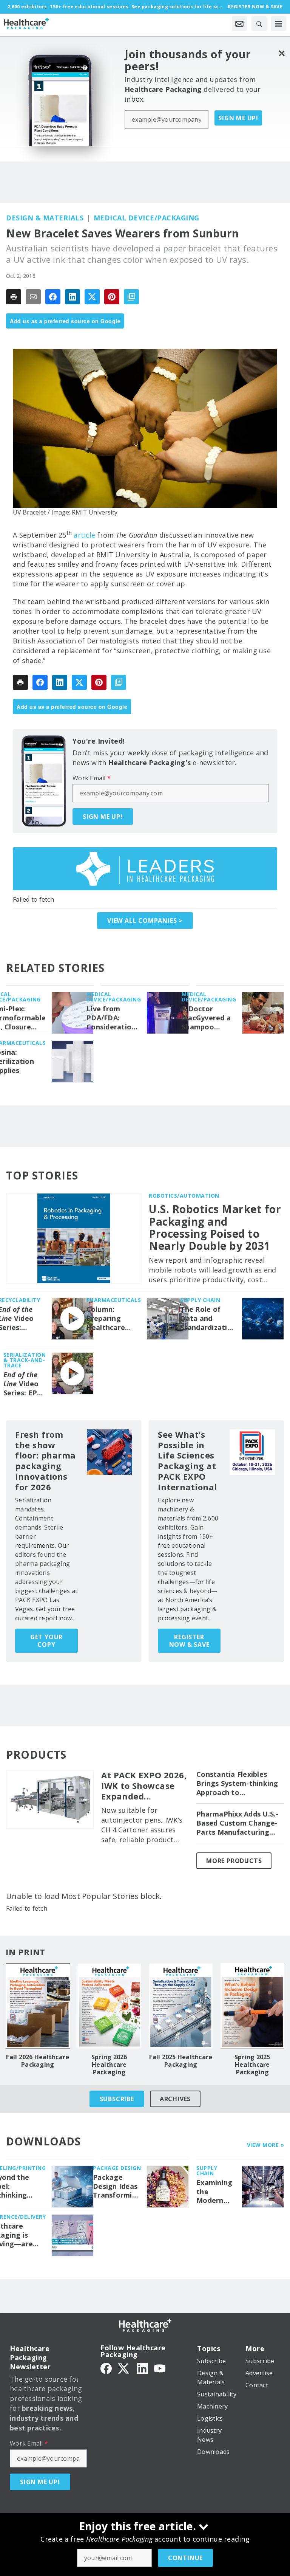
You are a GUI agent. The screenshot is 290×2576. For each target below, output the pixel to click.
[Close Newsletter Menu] (282, 53)
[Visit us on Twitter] (124, 2368)
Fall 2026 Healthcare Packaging (38, 2061)
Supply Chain (200, 1300)
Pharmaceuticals (114, 1300)
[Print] (14, 297)
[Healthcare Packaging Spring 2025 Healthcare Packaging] (253, 2006)
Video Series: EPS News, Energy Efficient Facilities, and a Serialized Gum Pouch (23, 1384)
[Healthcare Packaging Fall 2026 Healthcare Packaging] (38, 2006)
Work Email (92, 778)
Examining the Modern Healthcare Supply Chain (216, 2192)
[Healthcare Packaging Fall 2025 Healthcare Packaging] (181, 2006)
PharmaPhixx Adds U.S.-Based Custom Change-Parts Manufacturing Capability (238, 1823)
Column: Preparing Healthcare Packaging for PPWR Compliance (111, 1319)
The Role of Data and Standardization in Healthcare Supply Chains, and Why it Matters (208, 1319)
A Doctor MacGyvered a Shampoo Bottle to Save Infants (207, 1018)
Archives (175, 2099)
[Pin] (112, 297)
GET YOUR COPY (46, 1641)
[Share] (53, 297)
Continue (185, 2558)
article (84, 535)
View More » (266, 2145)
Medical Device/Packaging (147, 218)
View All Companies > (145, 921)
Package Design (117, 2168)
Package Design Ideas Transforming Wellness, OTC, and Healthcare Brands (117, 2187)
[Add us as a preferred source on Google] (131, 297)
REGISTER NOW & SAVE (189, 1641)
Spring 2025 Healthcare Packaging (252, 2065)
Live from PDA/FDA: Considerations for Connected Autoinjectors (113, 1018)
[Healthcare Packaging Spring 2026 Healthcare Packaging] (110, 2006)
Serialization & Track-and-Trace (25, 1360)
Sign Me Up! (238, 118)
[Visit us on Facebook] (106, 2368)
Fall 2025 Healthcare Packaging (181, 2061)
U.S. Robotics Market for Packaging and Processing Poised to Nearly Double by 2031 (215, 1227)
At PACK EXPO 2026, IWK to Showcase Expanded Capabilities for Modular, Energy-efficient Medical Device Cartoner (144, 1786)
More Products (234, 1861)
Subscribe (117, 2099)
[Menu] (279, 23)
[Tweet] (92, 297)
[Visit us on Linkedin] (142, 2368)
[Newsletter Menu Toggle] (239, 23)
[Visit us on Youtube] (160, 2368)
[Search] (259, 23)
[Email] (33, 297)
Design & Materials (45, 218)
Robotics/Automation (184, 1196)
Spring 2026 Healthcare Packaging (109, 2065)
